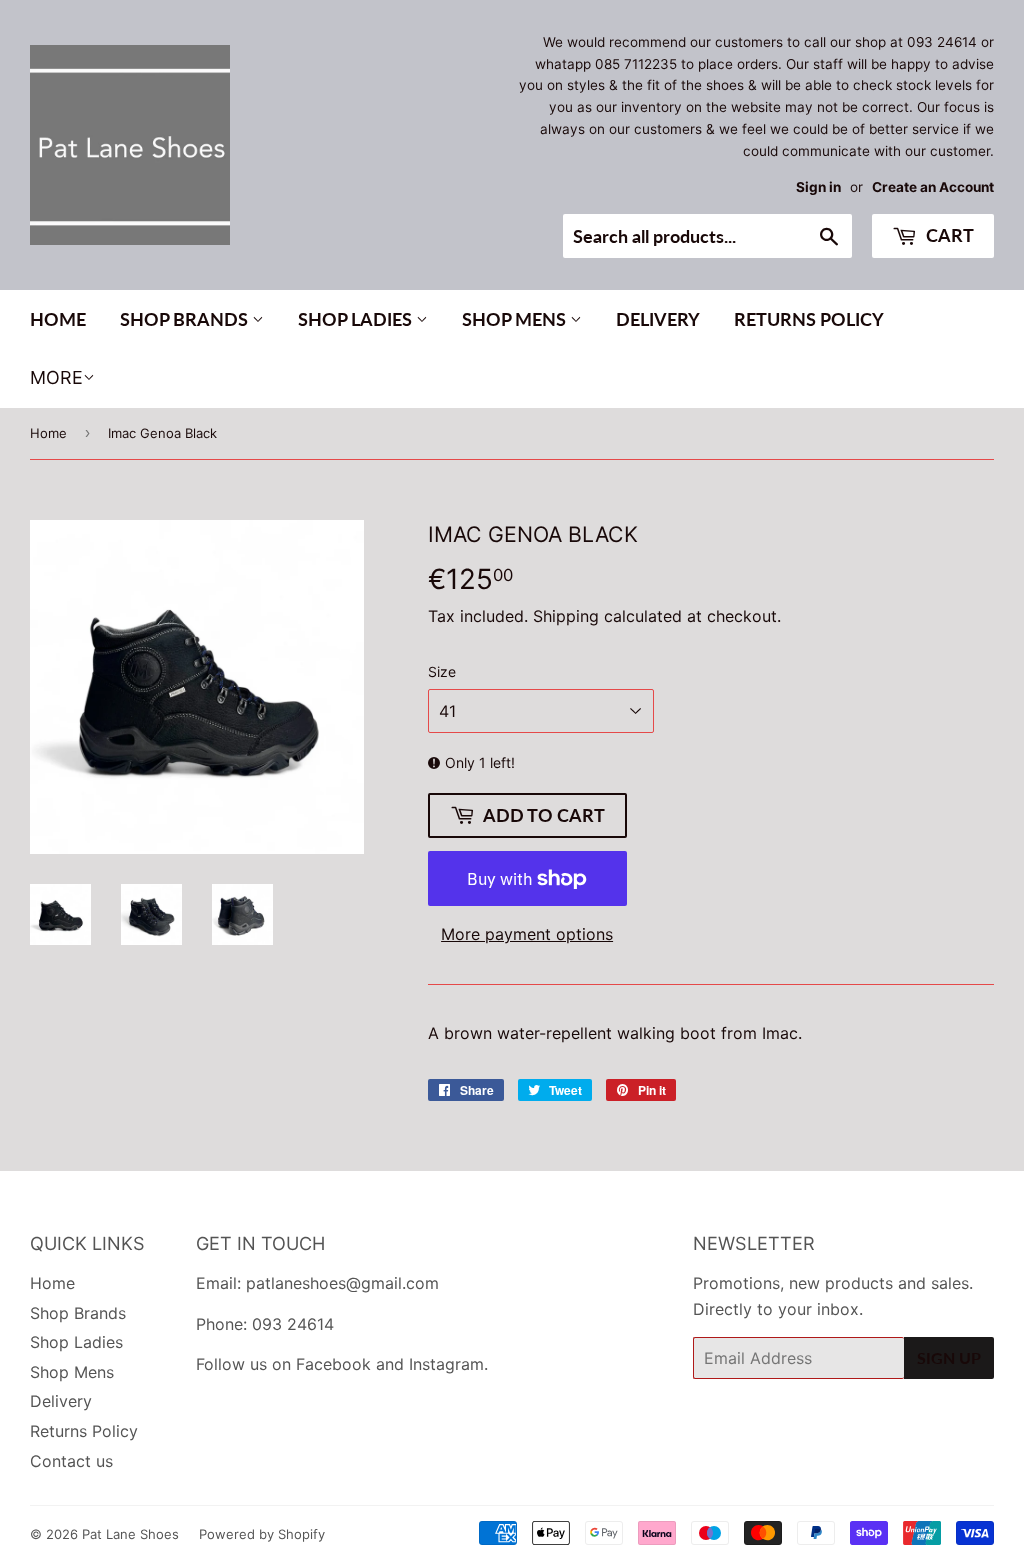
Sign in (818, 187)
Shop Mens (516, 319)
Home (58, 319)
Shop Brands (186, 319)
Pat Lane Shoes (130, 1534)
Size (442, 671)
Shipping (566, 616)
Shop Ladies (357, 319)
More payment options (527, 934)
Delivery (658, 319)
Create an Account (933, 187)
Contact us (71, 1461)
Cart (948, 235)
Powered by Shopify (262, 1534)
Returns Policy (809, 319)
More (56, 377)
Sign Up (949, 1357)
